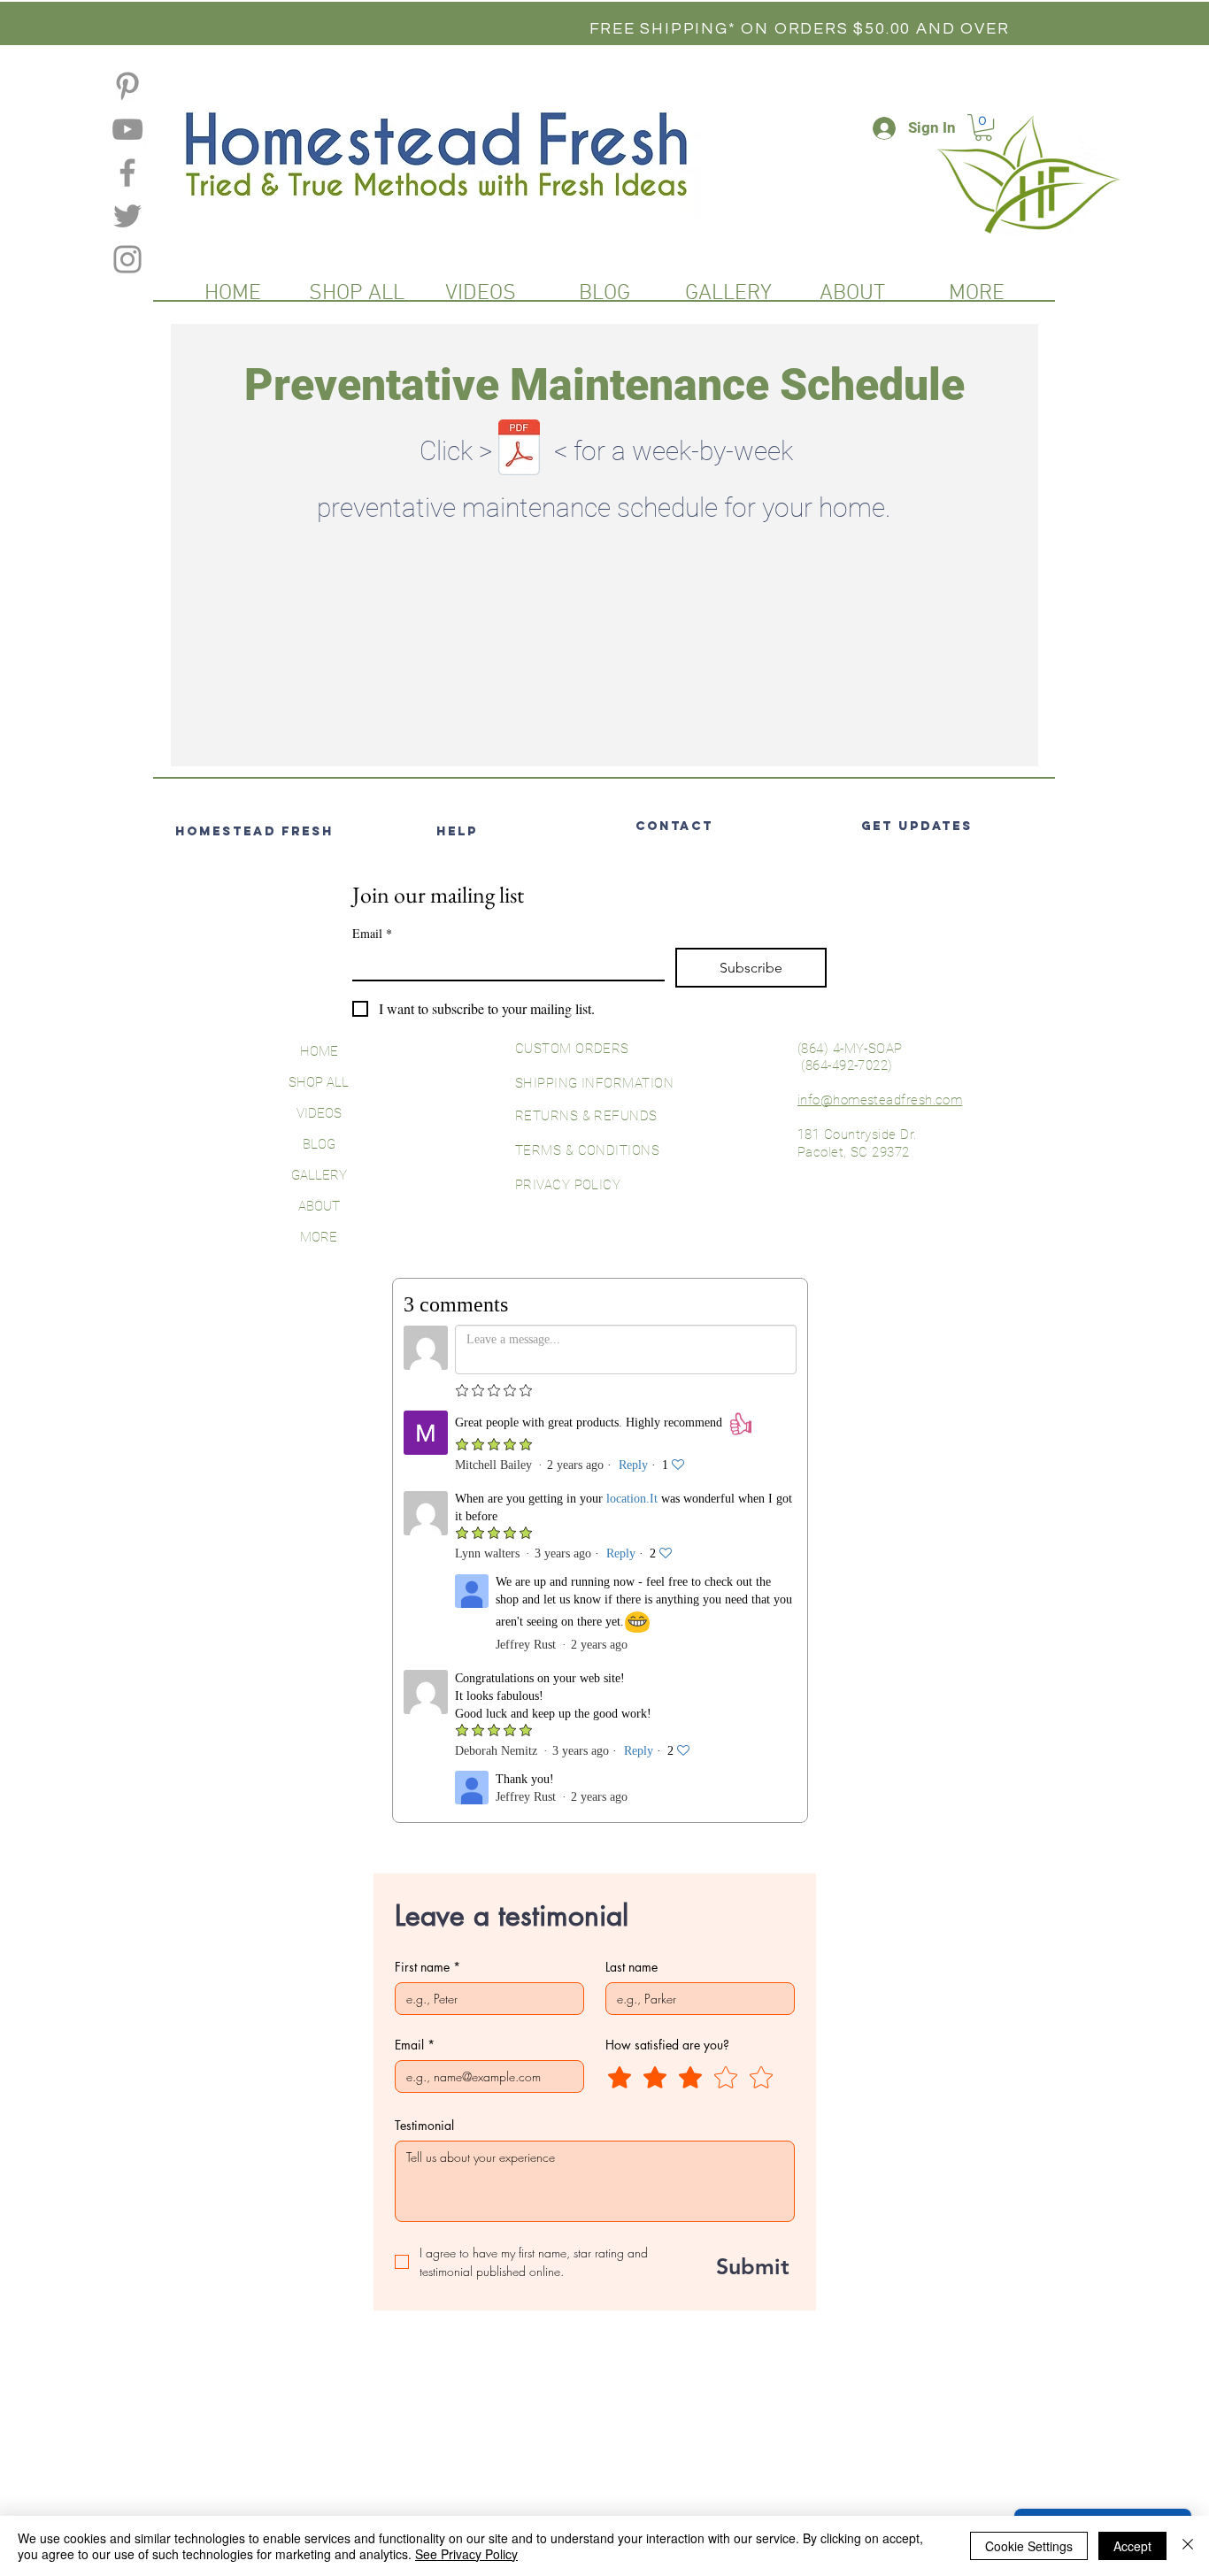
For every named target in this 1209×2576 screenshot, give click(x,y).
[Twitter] (127, 216)
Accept (1132, 2546)
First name (427, 1967)
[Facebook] (127, 173)
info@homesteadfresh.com (880, 1100)
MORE (319, 1237)
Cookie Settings (1029, 2546)
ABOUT (319, 1206)
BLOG (319, 1144)
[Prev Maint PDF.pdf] (519, 450)
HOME (319, 1051)
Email (372, 933)
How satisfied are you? (667, 2045)
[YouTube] (127, 129)
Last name (631, 1967)
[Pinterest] (127, 86)
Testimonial (424, 2125)
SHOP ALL (319, 1082)
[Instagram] (127, 259)
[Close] (1188, 2546)
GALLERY (319, 1175)
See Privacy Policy (466, 2554)
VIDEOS (319, 1113)
